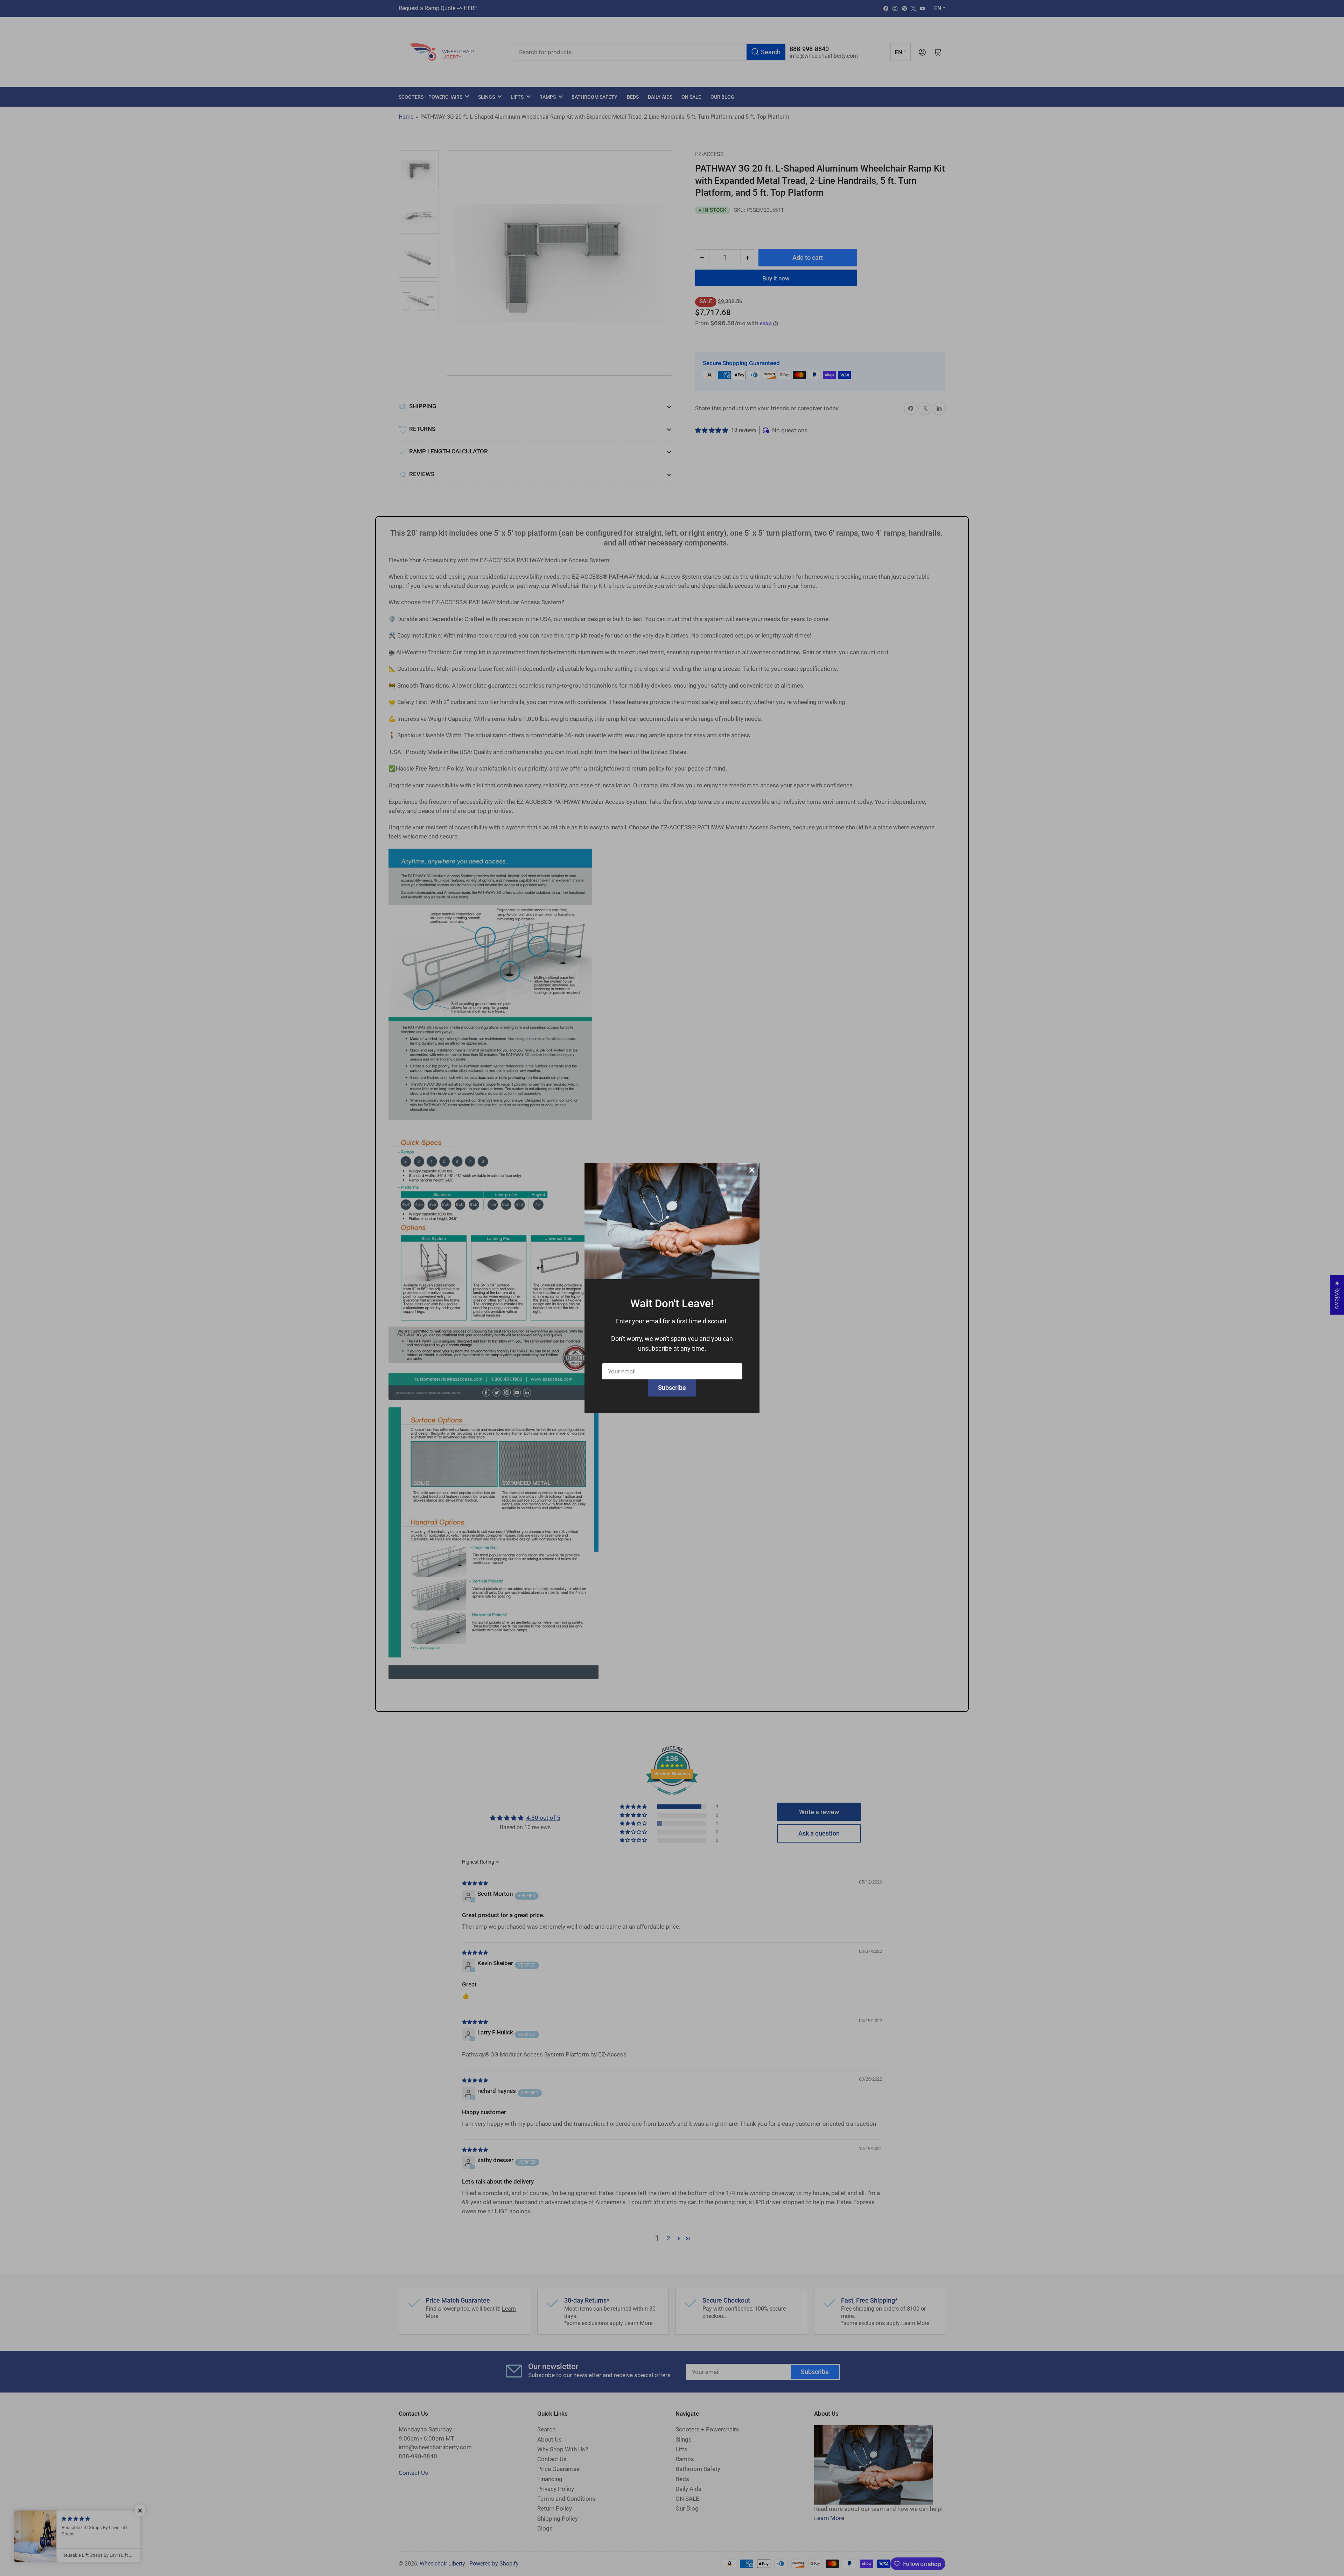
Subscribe (672, 1388)
